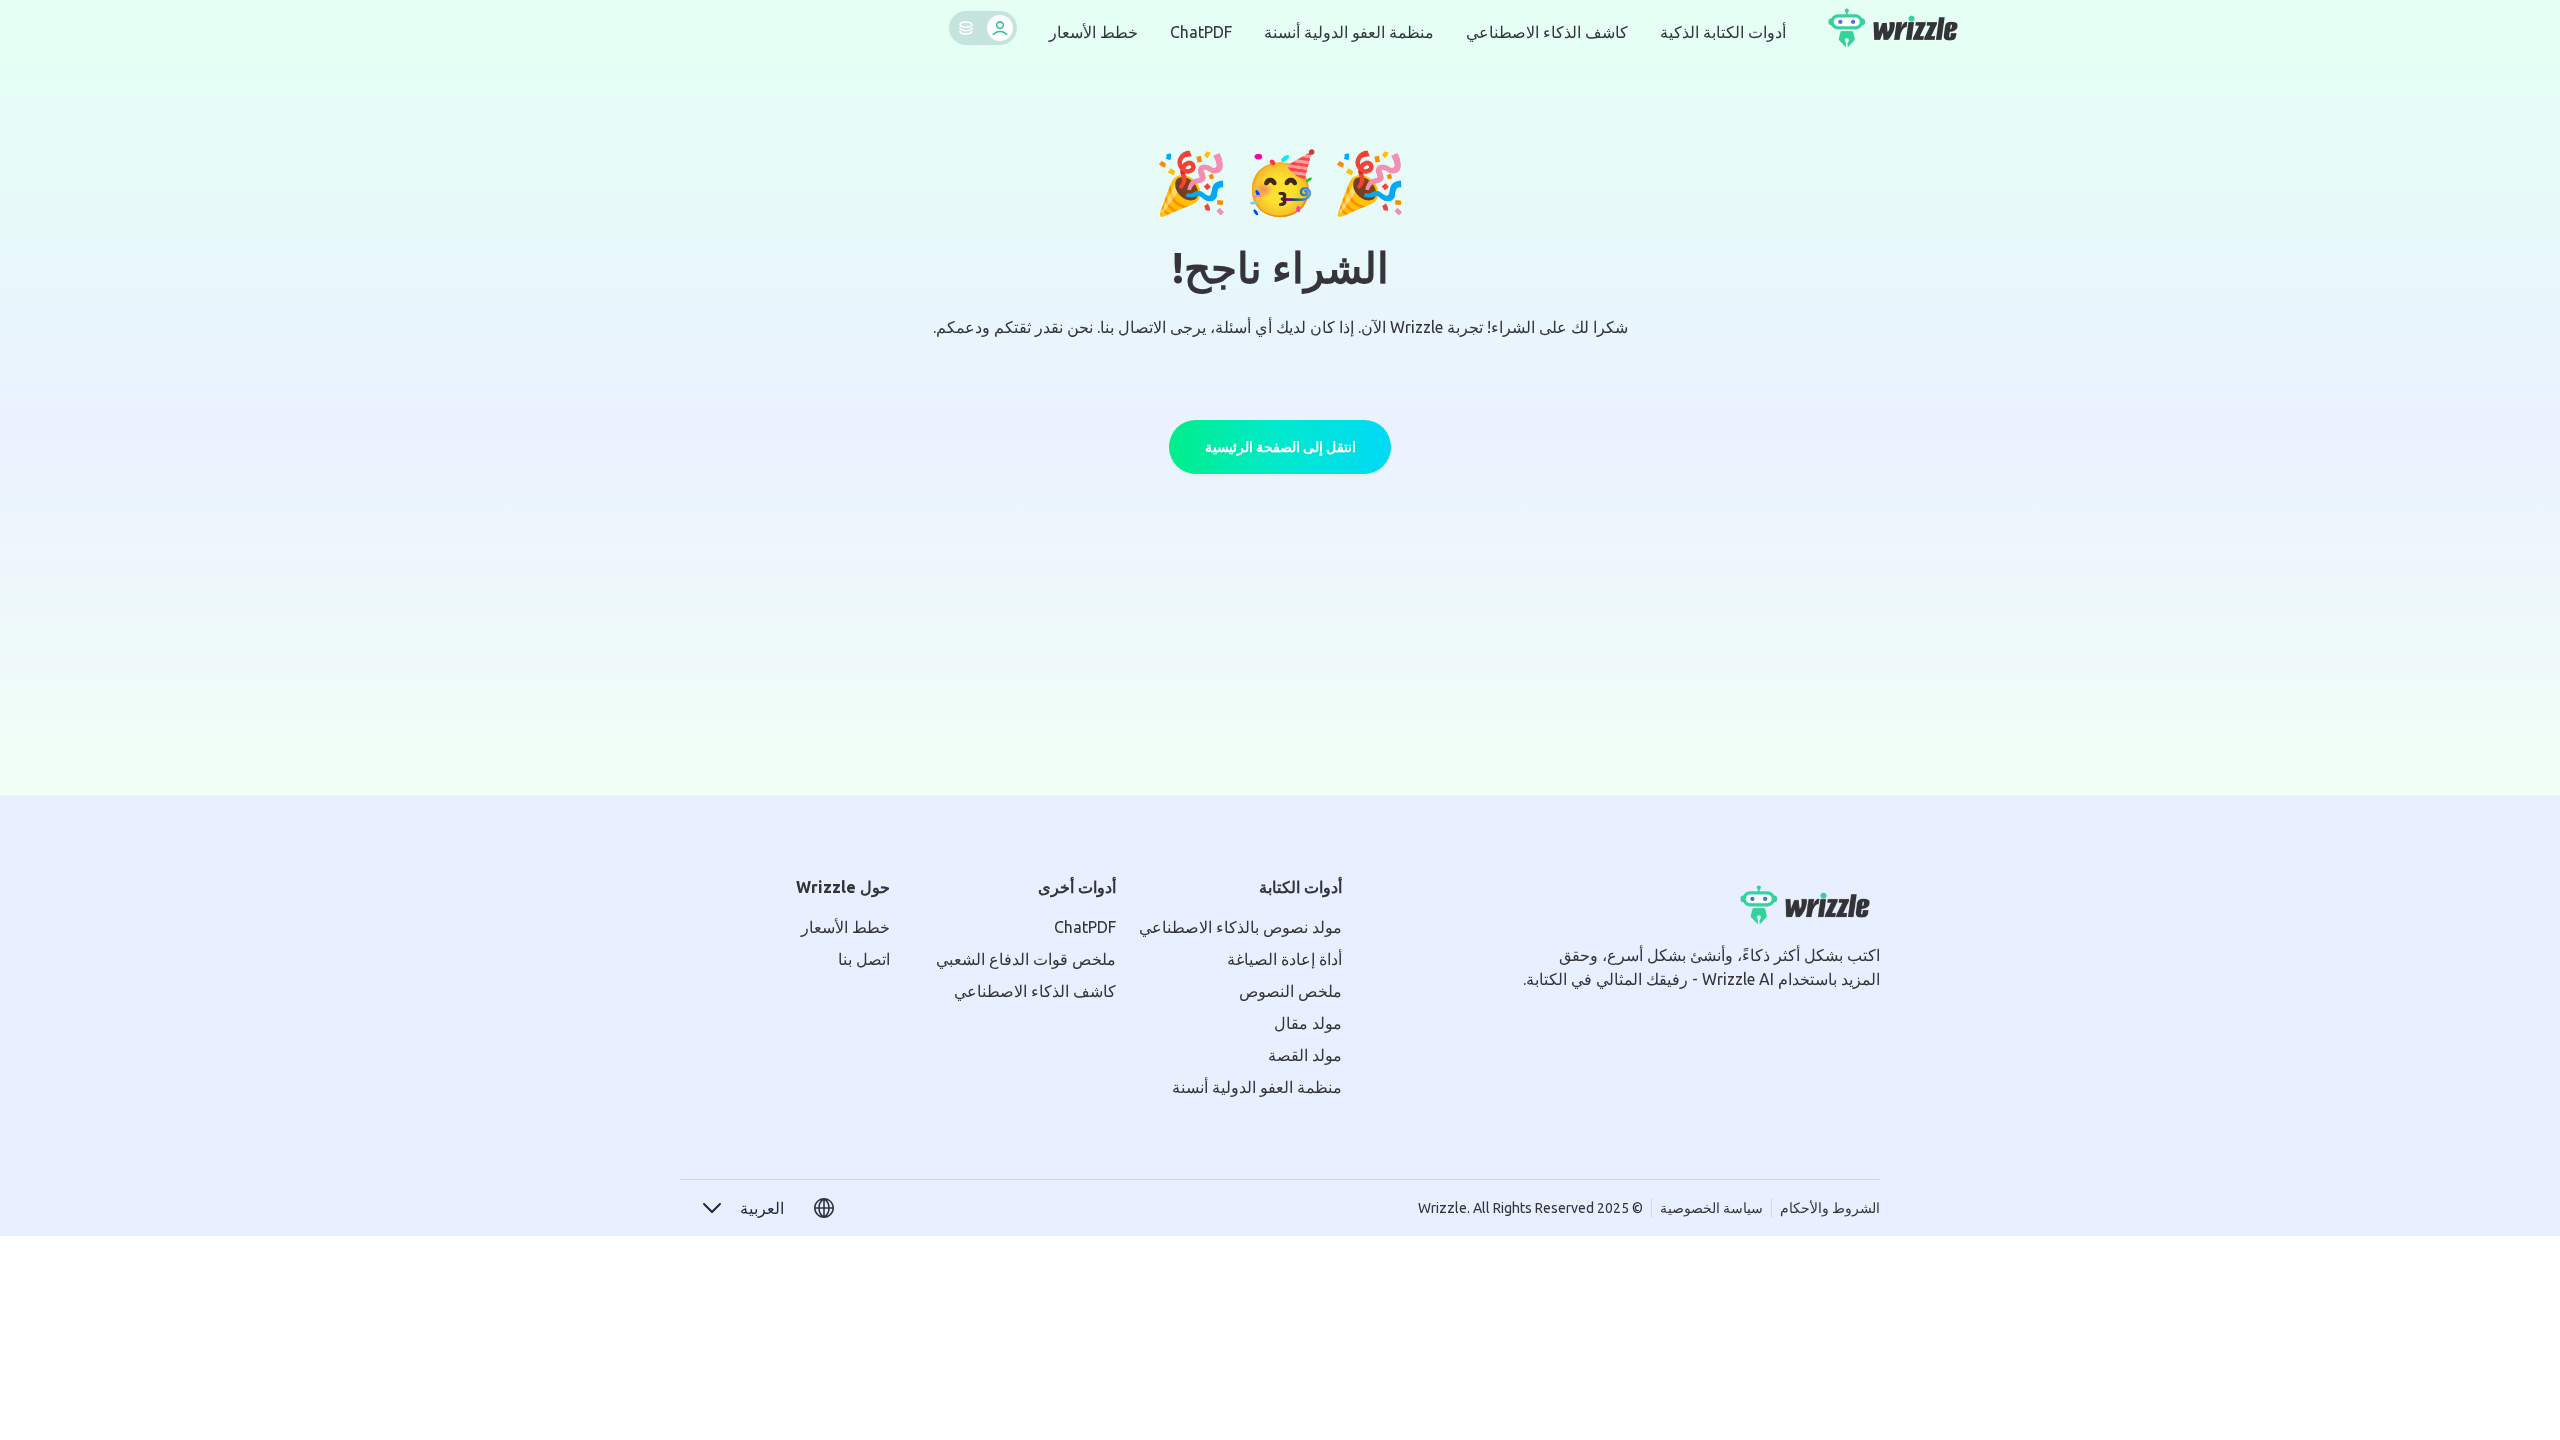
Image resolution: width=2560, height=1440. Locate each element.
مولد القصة (1305, 1055)
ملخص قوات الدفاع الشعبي (1026, 959)
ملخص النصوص (1290, 991)
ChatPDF (1201, 32)
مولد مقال (1308, 1023)
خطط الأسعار (1093, 32)
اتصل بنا (864, 959)
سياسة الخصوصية (1711, 1208)
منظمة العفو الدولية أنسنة (1349, 32)
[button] (742, 1208)
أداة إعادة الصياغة (1284, 959)
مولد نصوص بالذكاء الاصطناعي (1240, 927)
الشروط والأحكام (1830, 1208)
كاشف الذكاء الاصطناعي (1547, 32)
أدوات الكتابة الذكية (1723, 32)
